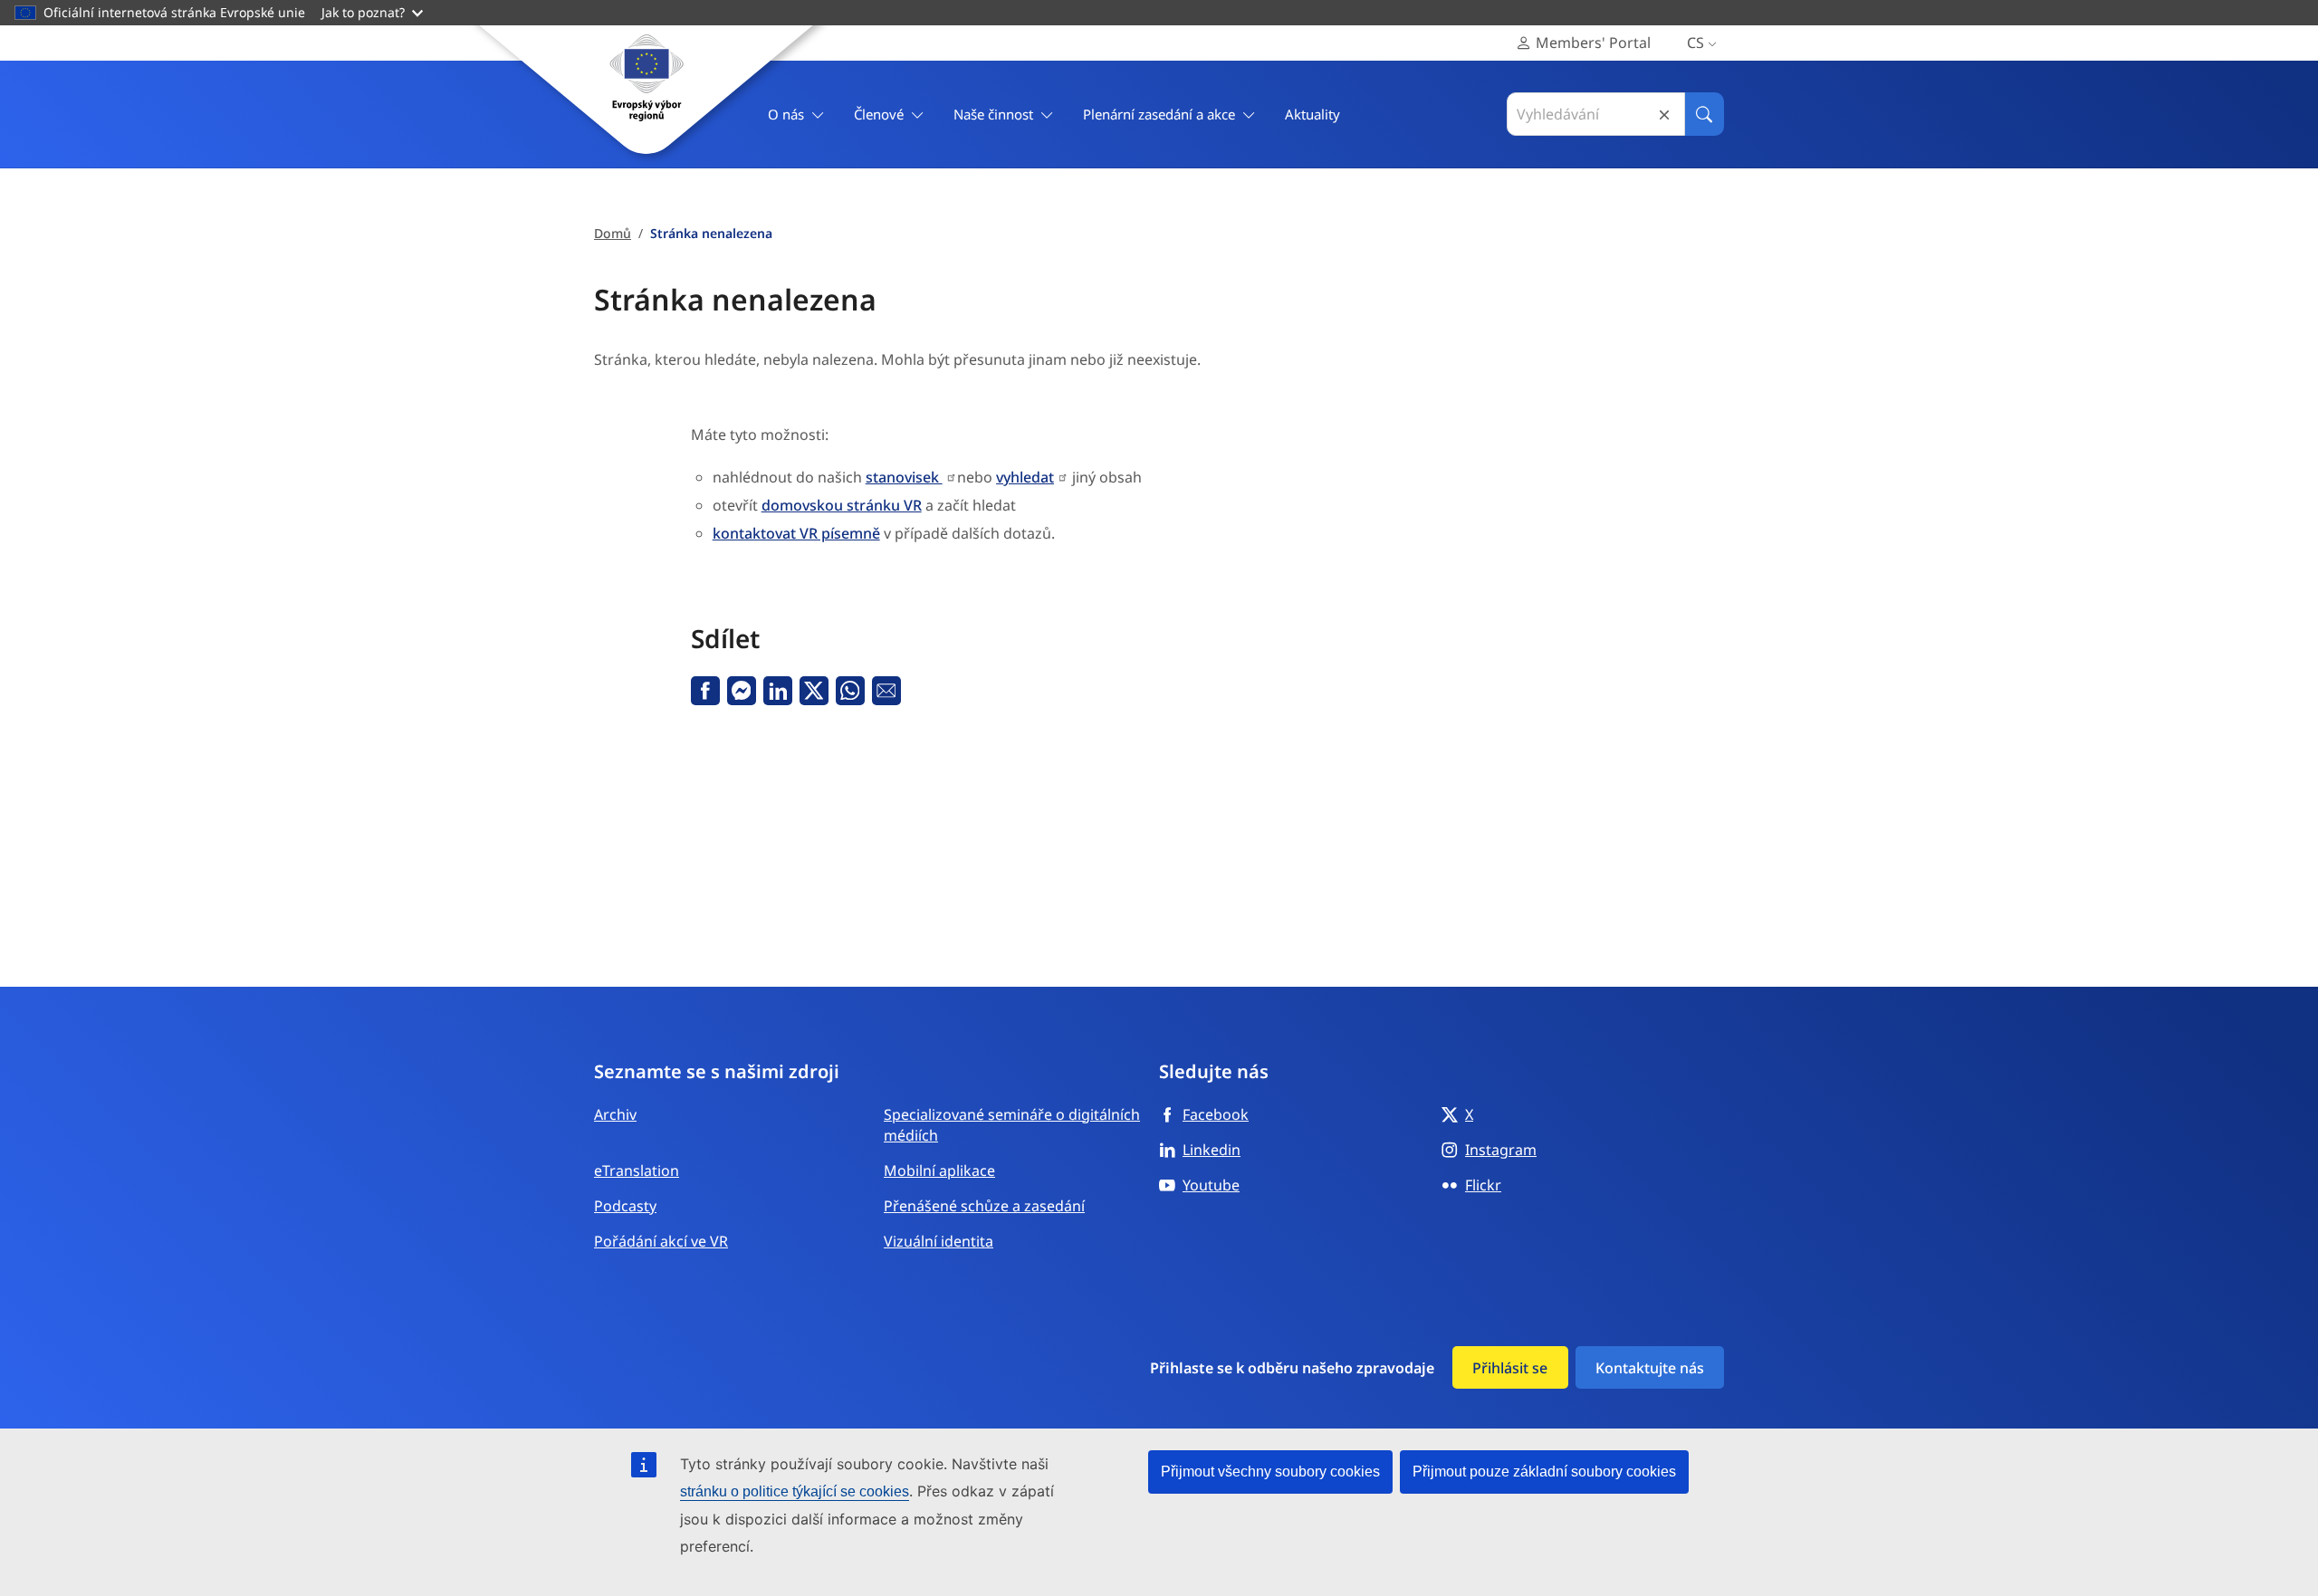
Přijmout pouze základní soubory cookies (1544, 1472)
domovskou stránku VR (842, 505)
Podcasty (625, 1206)
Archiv (615, 1114)
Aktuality (1312, 114)
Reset (1664, 115)
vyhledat (1025, 477)
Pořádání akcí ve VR (661, 1241)
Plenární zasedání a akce (1159, 114)
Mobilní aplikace (939, 1171)
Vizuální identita (939, 1241)
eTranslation (637, 1171)
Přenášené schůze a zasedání (984, 1206)
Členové (879, 114)
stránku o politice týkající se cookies (795, 1491)
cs (1695, 43)
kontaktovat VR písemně (796, 533)
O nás (786, 114)
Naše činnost (993, 114)
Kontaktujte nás (1650, 1368)
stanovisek (904, 477)
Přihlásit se (1510, 1368)
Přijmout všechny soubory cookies (1270, 1472)
